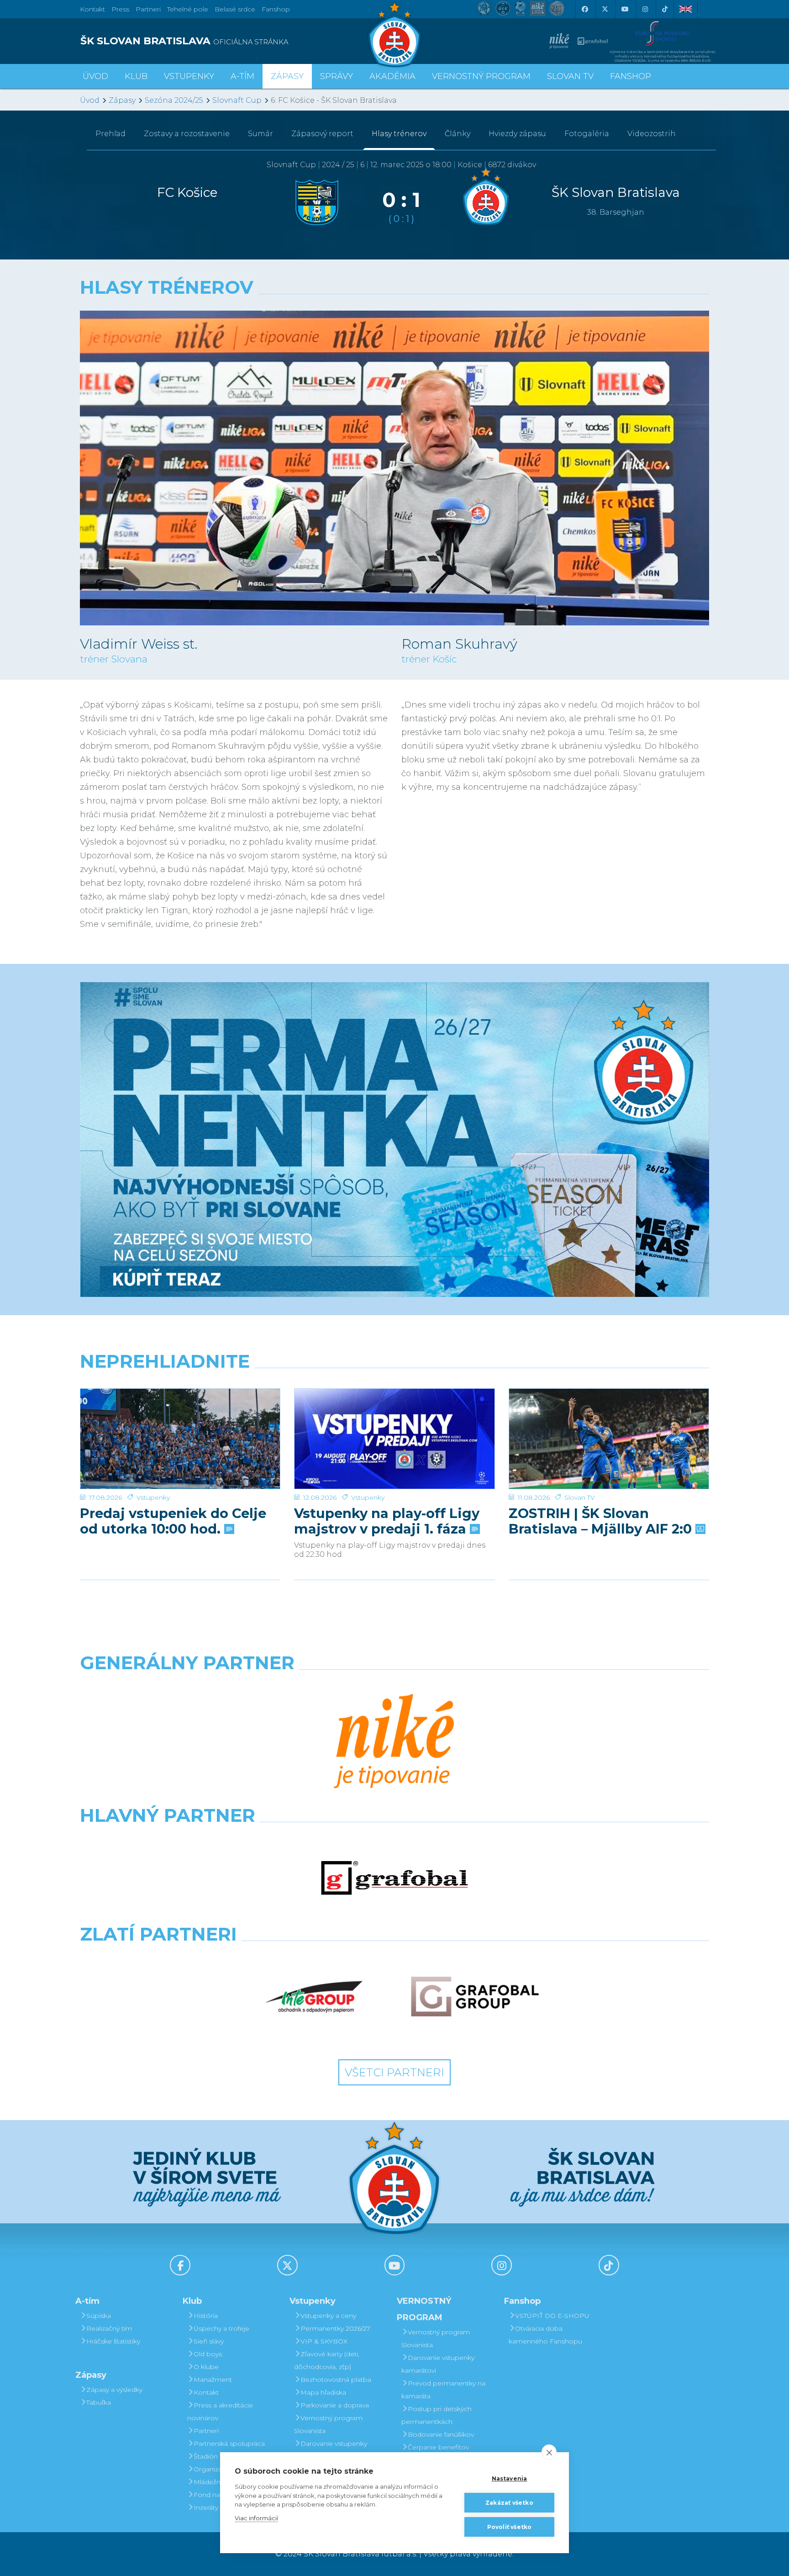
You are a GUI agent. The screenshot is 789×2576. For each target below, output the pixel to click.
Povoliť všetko (510, 2527)
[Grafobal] (394, 1878)
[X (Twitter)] (605, 9)
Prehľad (110, 134)
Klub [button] (136, 76)
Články (458, 134)
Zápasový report (322, 134)
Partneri (206, 2431)
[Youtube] (625, 9)
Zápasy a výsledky (114, 2390)
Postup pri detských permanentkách (437, 2415)
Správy (337, 76)
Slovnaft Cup (237, 100)
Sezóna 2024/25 (174, 100)
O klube (206, 2367)
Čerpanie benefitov (438, 2447)
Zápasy (122, 100)
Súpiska (99, 2316)
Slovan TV (580, 1497)
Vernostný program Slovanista (328, 2424)
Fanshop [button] (631, 76)
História (206, 2316)
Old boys (208, 2354)
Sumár (260, 134)
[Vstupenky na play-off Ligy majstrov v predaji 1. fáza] (394, 1439)
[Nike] (394, 1742)
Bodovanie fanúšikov (441, 2434)
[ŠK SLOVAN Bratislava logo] (394, 34)
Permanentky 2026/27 (335, 2328)
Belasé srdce (235, 9)
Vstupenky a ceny (328, 2316)
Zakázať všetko (509, 2503)
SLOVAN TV (570, 76)
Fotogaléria (587, 134)
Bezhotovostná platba (336, 2380)
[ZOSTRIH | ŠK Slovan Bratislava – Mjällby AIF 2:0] (609, 1439)
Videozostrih (652, 134)
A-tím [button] (242, 76)
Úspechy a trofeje (221, 2328)
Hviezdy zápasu (517, 134)
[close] (549, 2452)
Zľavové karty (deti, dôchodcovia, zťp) (327, 2360)
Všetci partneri (394, 2072)
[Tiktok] (665, 9)
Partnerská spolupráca (229, 2444)
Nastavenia (510, 2478)
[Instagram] (645, 9)
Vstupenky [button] (189, 76)
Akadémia (392, 76)
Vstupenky (153, 1497)
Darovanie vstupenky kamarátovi (331, 2450)
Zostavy (187, 134)
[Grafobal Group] (475, 1997)
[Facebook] (584, 9)
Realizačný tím (109, 2328)
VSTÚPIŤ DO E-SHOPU (552, 2316)
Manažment (213, 2380)
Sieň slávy (209, 2341)
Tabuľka (99, 2402)
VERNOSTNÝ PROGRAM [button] (481, 76)
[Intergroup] (314, 1997)
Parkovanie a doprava (335, 2405)
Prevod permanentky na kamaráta (443, 2390)
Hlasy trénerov (399, 134)
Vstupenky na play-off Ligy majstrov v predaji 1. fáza (387, 1521)
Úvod (95, 76)
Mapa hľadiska (323, 2392)
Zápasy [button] (287, 76)
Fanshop (276, 9)
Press (120, 9)
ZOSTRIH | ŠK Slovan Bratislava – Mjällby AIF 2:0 (602, 1521)
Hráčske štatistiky (113, 2341)
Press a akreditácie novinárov (220, 2412)
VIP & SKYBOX (324, 2341)
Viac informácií (256, 2518)
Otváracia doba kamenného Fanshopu (545, 2335)
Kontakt (206, 2392)
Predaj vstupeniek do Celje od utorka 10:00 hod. (173, 1521)
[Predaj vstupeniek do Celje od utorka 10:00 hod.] (180, 1439)
